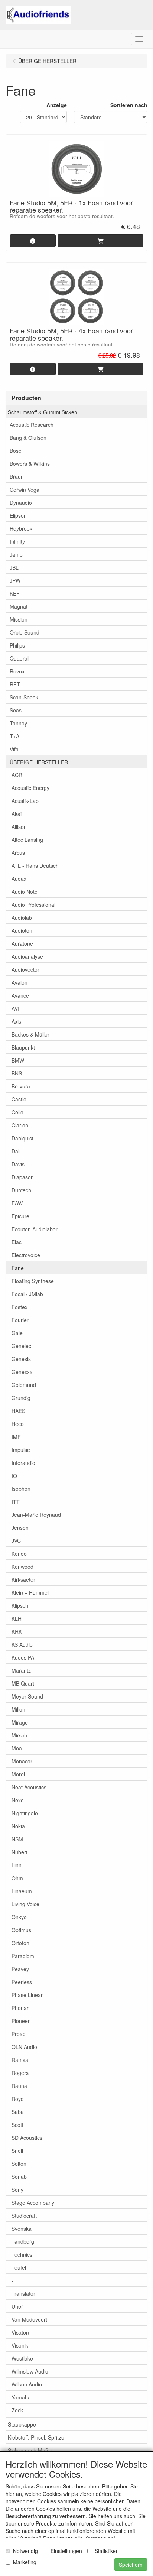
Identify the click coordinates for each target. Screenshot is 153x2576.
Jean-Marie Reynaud (36, 1515)
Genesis (21, 1359)
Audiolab (22, 918)
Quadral (19, 658)
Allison (19, 827)
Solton (19, 2164)
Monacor (22, 1761)
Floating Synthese (33, 1281)
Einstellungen (66, 2551)
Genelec (21, 1346)
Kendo (19, 1554)
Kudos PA (23, 1657)
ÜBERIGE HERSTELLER (39, 762)
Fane (18, 1268)
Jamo (16, 554)
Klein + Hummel (30, 1592)
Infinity (17, 541)
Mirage (20, 1722)
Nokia (18, 1826)
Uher (17, 2306)
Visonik (20, 2345)
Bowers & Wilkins (30, 464)
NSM (17, 1839)
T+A (14, 736)
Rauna (19, 2086)
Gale (17, 1333)
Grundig (21, 1398)
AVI (15, 1008)
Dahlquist (22, 1138)
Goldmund (24, 1385)
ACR (17, 775)
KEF (15, 593)
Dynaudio (21, 503)
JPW (15, 580)
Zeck (17, 2410)
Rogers (20, 2073)
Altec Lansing (27, 840)
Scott (17, 2125)
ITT (16, 1502)
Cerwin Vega (25, 490)
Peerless (22, 1982)
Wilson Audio (27, 2384)
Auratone (22, 943)
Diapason (23, 1177)
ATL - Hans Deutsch (35, 866)
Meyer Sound (27, 1696)
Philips (17, 645)
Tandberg (23, 2241)
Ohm (17, 1878)
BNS (17, 1073)
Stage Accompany (33, 2203)
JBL (14, 567)
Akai (17, 814)
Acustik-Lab (25, 801)
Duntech (21, 1190)
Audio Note (25, 892)
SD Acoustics (27, 2138)
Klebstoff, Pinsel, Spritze (36, 2437)
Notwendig (25, 2551)
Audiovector (25, 969)
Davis (18, 1164)
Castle (19, 1099)
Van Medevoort (29, 2319)
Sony (17, 2190)
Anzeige (57, 105)
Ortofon (20, 1943)
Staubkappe (22, 2424)
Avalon (19, 982)
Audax (19, 879)
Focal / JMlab (27, 1294)
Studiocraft (24, 2216)
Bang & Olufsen (28, 438)
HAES (18, 1411)
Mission (19, 619)
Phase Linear (27, 1995)
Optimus (21, 1930)
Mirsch (19, 1735)
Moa (17, 1748)
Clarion (20, 1125)
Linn (17, 1865)
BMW (18, 1060)
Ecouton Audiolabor (35, 1229)
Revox (17, 671)
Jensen (20, 1528)
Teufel (19, 2267)
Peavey (20, 1969)
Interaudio (23, 1463)
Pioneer (21, 2021)
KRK (17, 1631)
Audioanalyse (27, 956)
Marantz (21, 1670)
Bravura (21, 1086)
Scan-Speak (24, 697)
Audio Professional (33, 905)
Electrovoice (26, 1255)
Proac (18, 2034)
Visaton (20, 2332)
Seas (16, 710)
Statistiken (107, 2551)
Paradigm (23, 1956)
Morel (18, 1774)
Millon (18, 1709)
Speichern (131, 2565)
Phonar (20, 2008)
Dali (16, 1151)
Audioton (22, 930)
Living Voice (25, 1904)
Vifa (14, 749)
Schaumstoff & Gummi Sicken (43, 412)
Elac (17, 1242)
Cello (17, 1112)
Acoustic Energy (30, 788)
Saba (18, 2112)
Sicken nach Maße (30, 2450)
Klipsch (20, 1605)
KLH (17, 1618)
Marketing (25, 2562)
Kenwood (22, 1567)
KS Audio (22, 1644)
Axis (16, 1021)
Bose (16, 451)
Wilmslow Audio (30, 2371)
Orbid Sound (25, 632)
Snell (17, 2151)
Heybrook (21, 528)
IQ (14, 1476)
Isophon (21, 1489)
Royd (18, 2099)
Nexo (18, 1800)
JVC (16, 1541)
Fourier (20, 1320)
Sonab (19, 2177)
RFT (15, 684)
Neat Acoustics (29, 1787)
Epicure (20, 1216)
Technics (22, 2254)
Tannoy (18, 723)
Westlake (22, 2358)
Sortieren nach (129, 105)
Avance (20, 995)
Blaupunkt (23, 1047)
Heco (18, 1424)
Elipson (18, 515)
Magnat (19, 606)
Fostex (19, 1307)
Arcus (18, 853)
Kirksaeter (23, 1579)
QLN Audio (24, 2047)
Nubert (19, 1852)
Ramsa (20, 2060)
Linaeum (22, 1891)
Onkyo (19, 1917)
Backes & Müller (30, 1034)
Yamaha (21, 2397)
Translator (23, 2293)
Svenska (22, 2229)
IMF (16, 1437)
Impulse (21, 1450)
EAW (17, 1203)
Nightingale (25, 1813)
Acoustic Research (32, 425)
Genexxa (22, 1372)
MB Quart (23, 1683)
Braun (17, 477)
